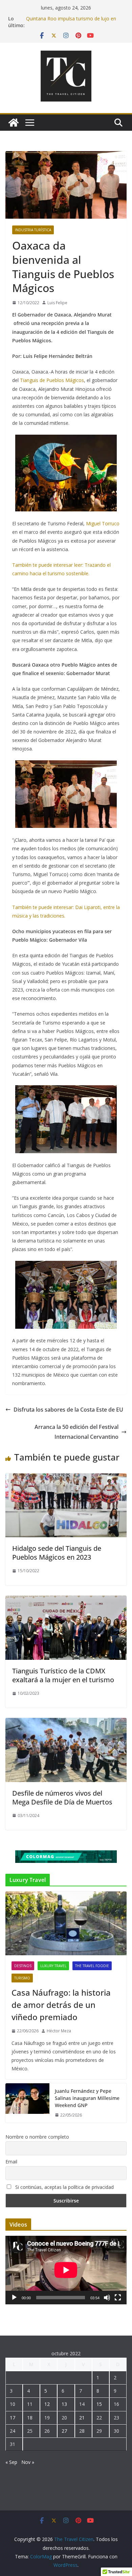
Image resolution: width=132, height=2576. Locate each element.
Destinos (23, 1966)
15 (99, 2404)
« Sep (11, 2462)
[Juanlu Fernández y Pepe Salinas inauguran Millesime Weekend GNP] (27, 2103)
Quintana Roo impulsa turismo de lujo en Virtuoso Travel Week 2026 (71, 22)
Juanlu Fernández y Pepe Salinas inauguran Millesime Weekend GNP (87, 2098)
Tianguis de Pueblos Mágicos (52, 380)
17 (13, 2418)
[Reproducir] (14, 2298)
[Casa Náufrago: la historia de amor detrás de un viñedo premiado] (66, 1923)
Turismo (22, 1978)
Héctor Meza (59, 2031)
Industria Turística (33, 230)
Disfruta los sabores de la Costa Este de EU (68, 1410)
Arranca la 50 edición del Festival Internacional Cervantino (76, 1432)
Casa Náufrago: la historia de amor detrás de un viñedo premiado (61, 2005)
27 (64, 2431)
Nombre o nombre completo (37, 2137)
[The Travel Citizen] (14, 123)
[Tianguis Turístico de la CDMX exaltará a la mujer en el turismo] (66, 1600)
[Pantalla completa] (118, 2298)
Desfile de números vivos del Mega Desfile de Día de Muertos (62, 1798)
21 (82, 2418)
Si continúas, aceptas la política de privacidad (64, 2187)
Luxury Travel (53, 1966)
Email (11, 2162)
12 (47, 2404)
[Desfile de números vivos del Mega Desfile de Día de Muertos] (66, 1723)
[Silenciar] (107, 2298)
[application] (66, 2270)
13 (64, 2404)
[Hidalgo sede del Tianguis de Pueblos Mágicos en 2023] (66, 1478)
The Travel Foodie (92, 1966)
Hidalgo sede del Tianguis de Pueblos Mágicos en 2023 (57, 1553)
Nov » (28, 2462)
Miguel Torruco (103, 523)
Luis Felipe (57, 303)
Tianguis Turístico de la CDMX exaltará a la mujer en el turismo (63, 1675)
